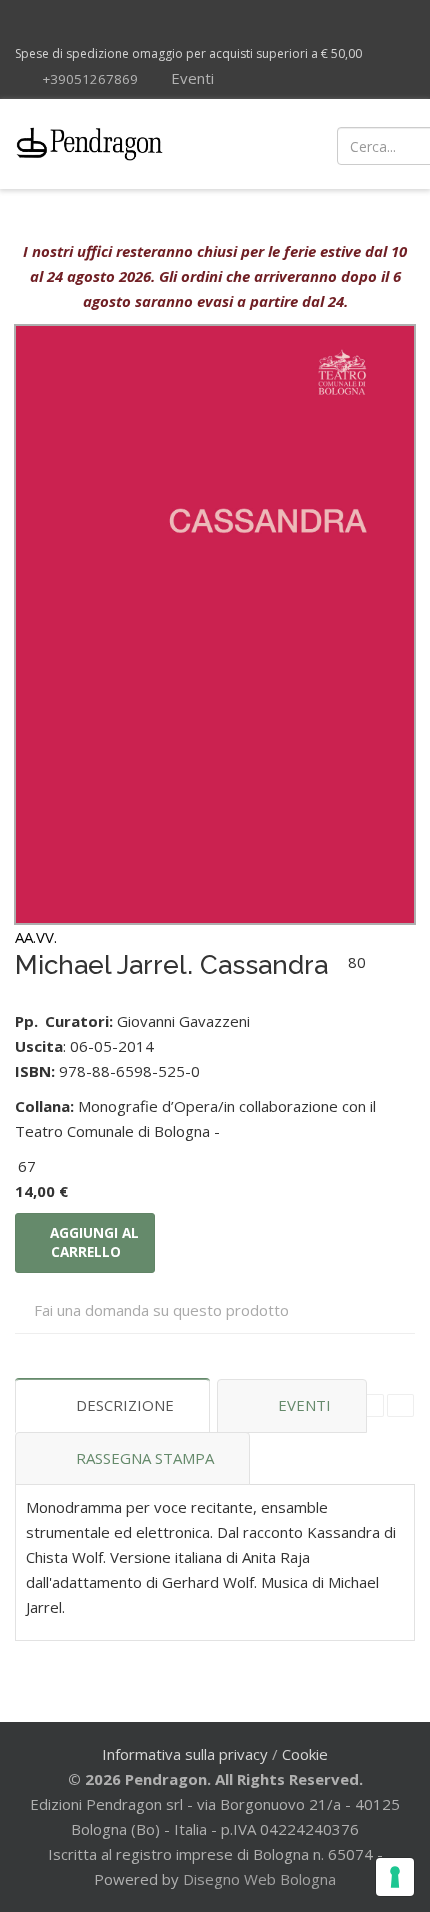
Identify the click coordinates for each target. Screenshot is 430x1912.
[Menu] (262, 144)
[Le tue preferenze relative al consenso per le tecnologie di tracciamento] (395, 1877)
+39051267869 (90, 79)
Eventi (190, 78)
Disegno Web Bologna (259, 1879)
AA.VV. (36, 937)
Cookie (305, 1754)
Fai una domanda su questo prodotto (161, 1310)
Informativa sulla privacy (185, 1754)
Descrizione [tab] (125, 1405)
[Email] (400, 1405)
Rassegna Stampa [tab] (145, 1458)
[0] (393, 144)
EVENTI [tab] (304, 1405)
